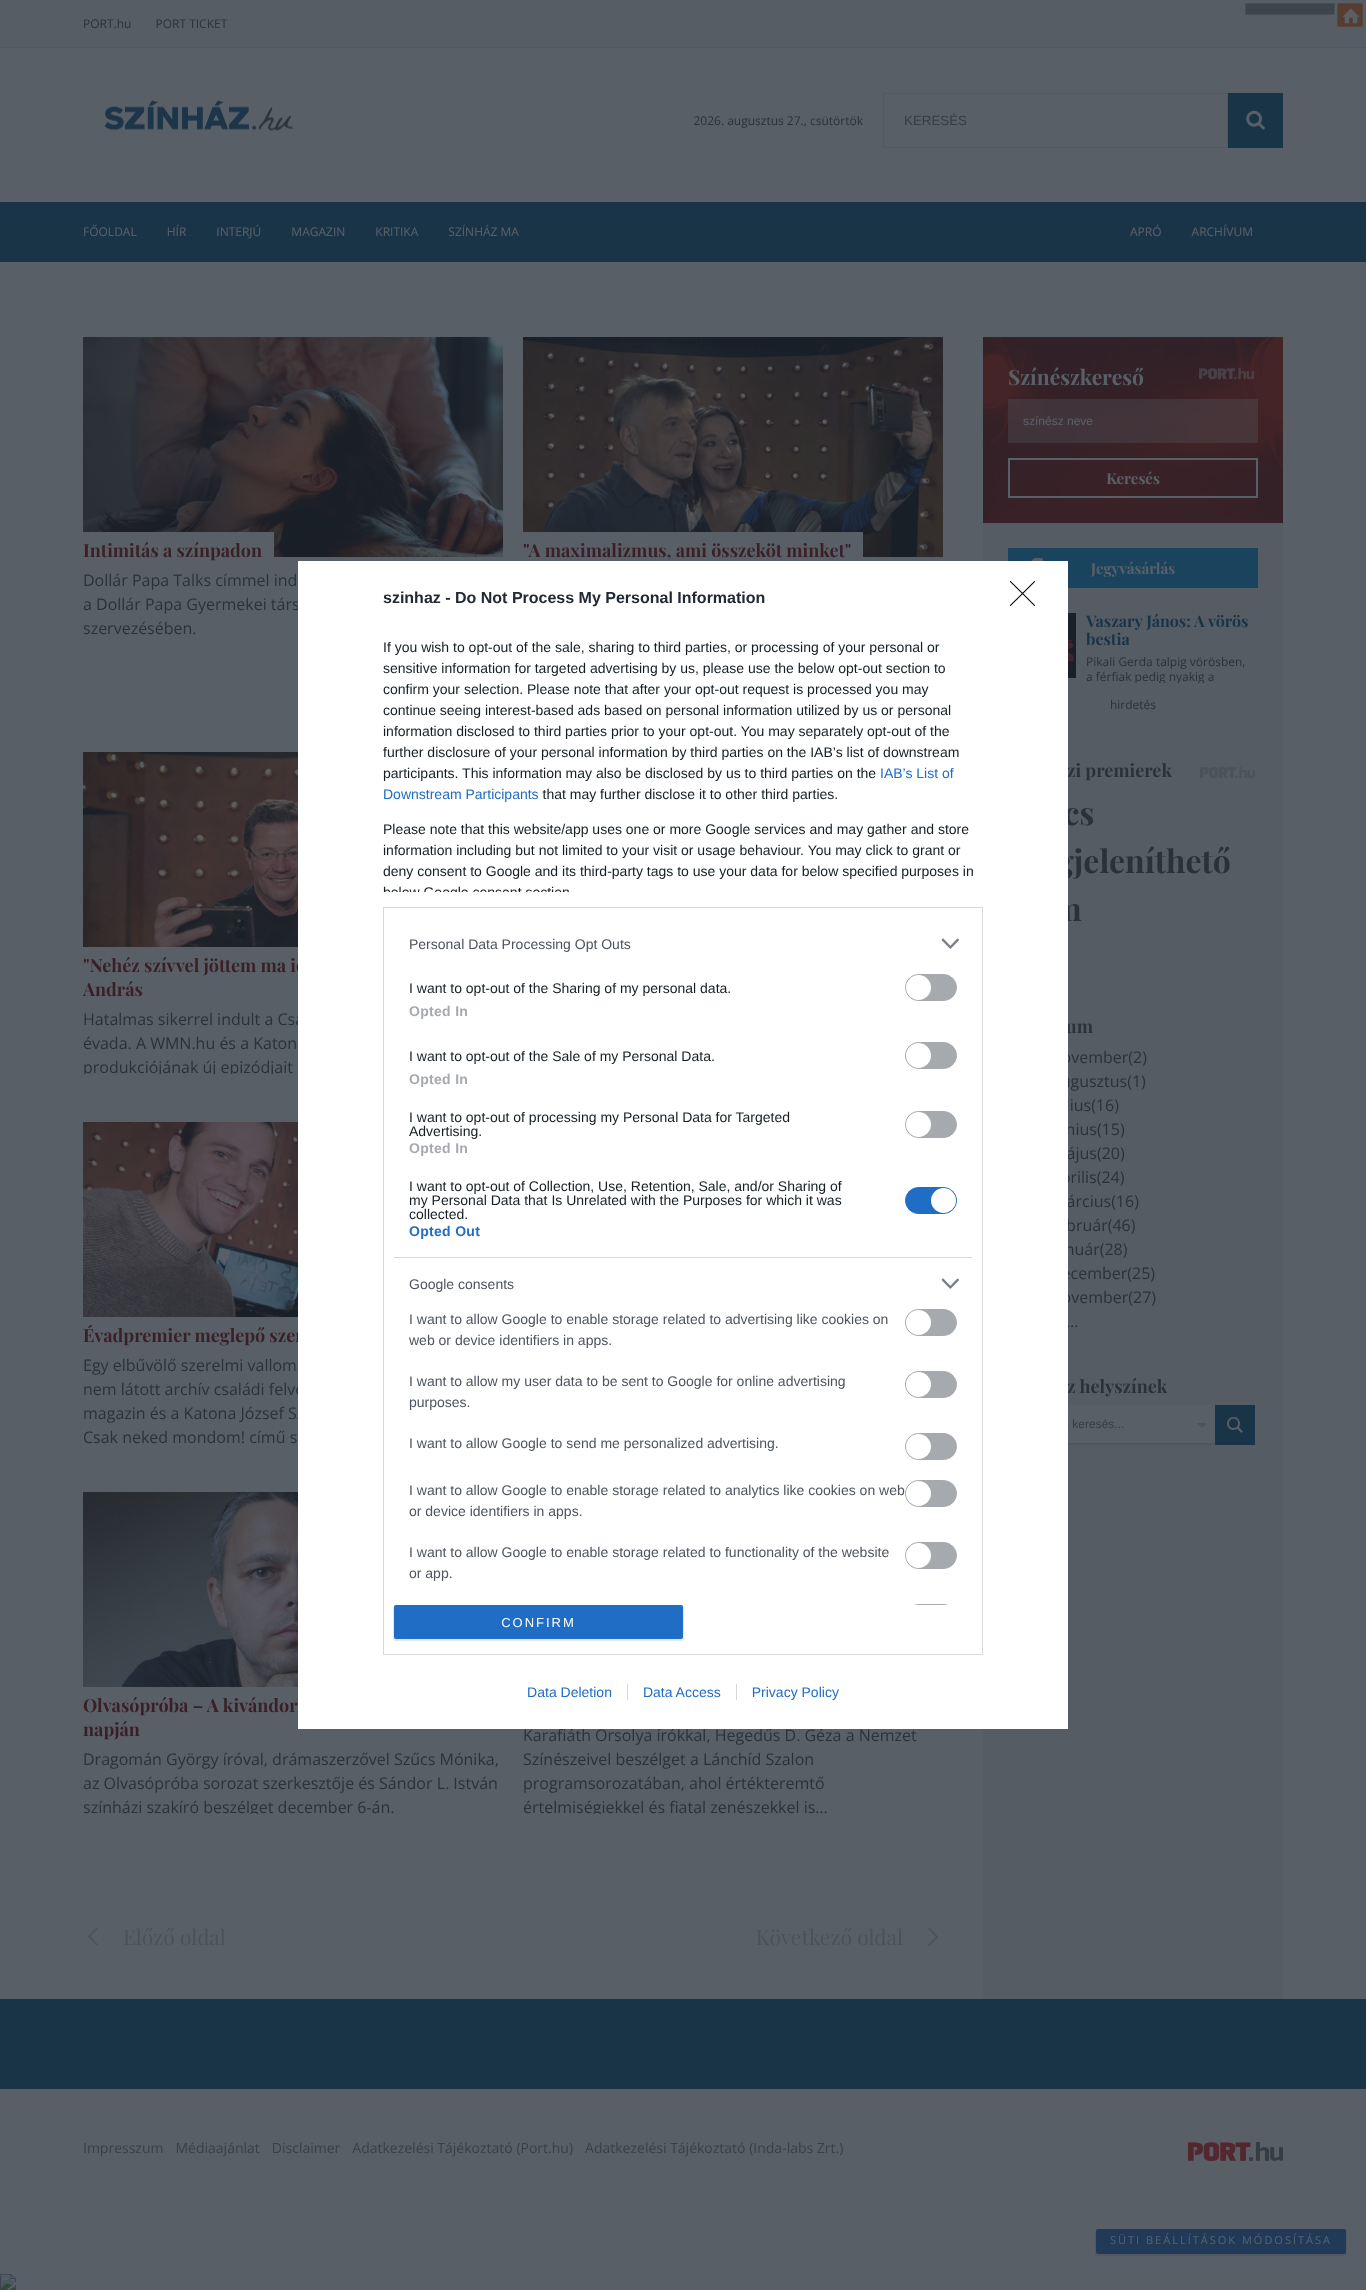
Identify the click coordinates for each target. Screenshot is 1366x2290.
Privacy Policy (795, 1692)
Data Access (682, 1692)
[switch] (931, 987)
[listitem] (683, 943)
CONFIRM (538, 1622)
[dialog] (683, 1145)
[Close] (1029, 600)
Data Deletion (569, 1692)
